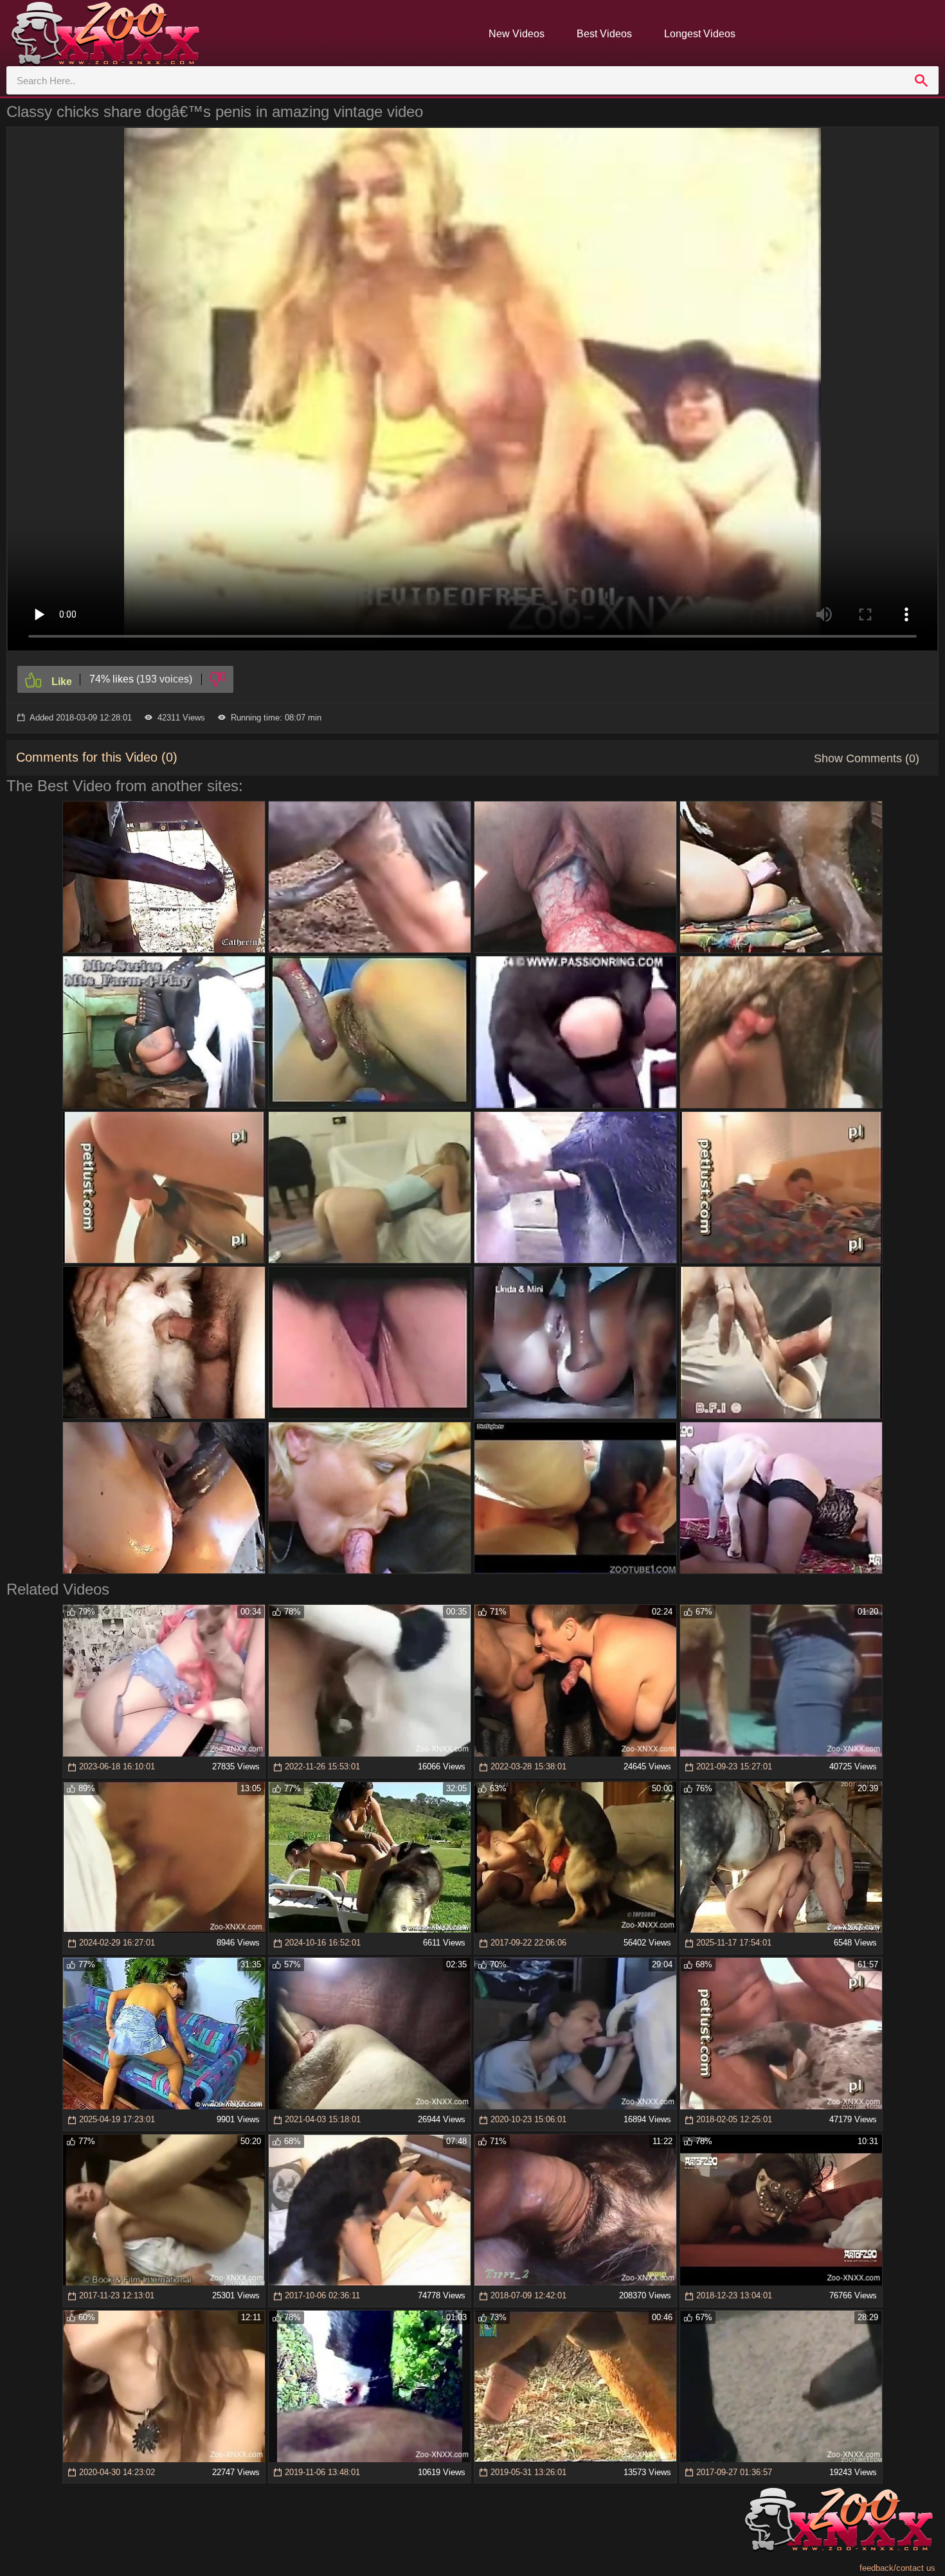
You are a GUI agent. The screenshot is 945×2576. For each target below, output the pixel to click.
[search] (921, 80)
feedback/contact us (897, 2568)
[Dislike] (218, 679)
